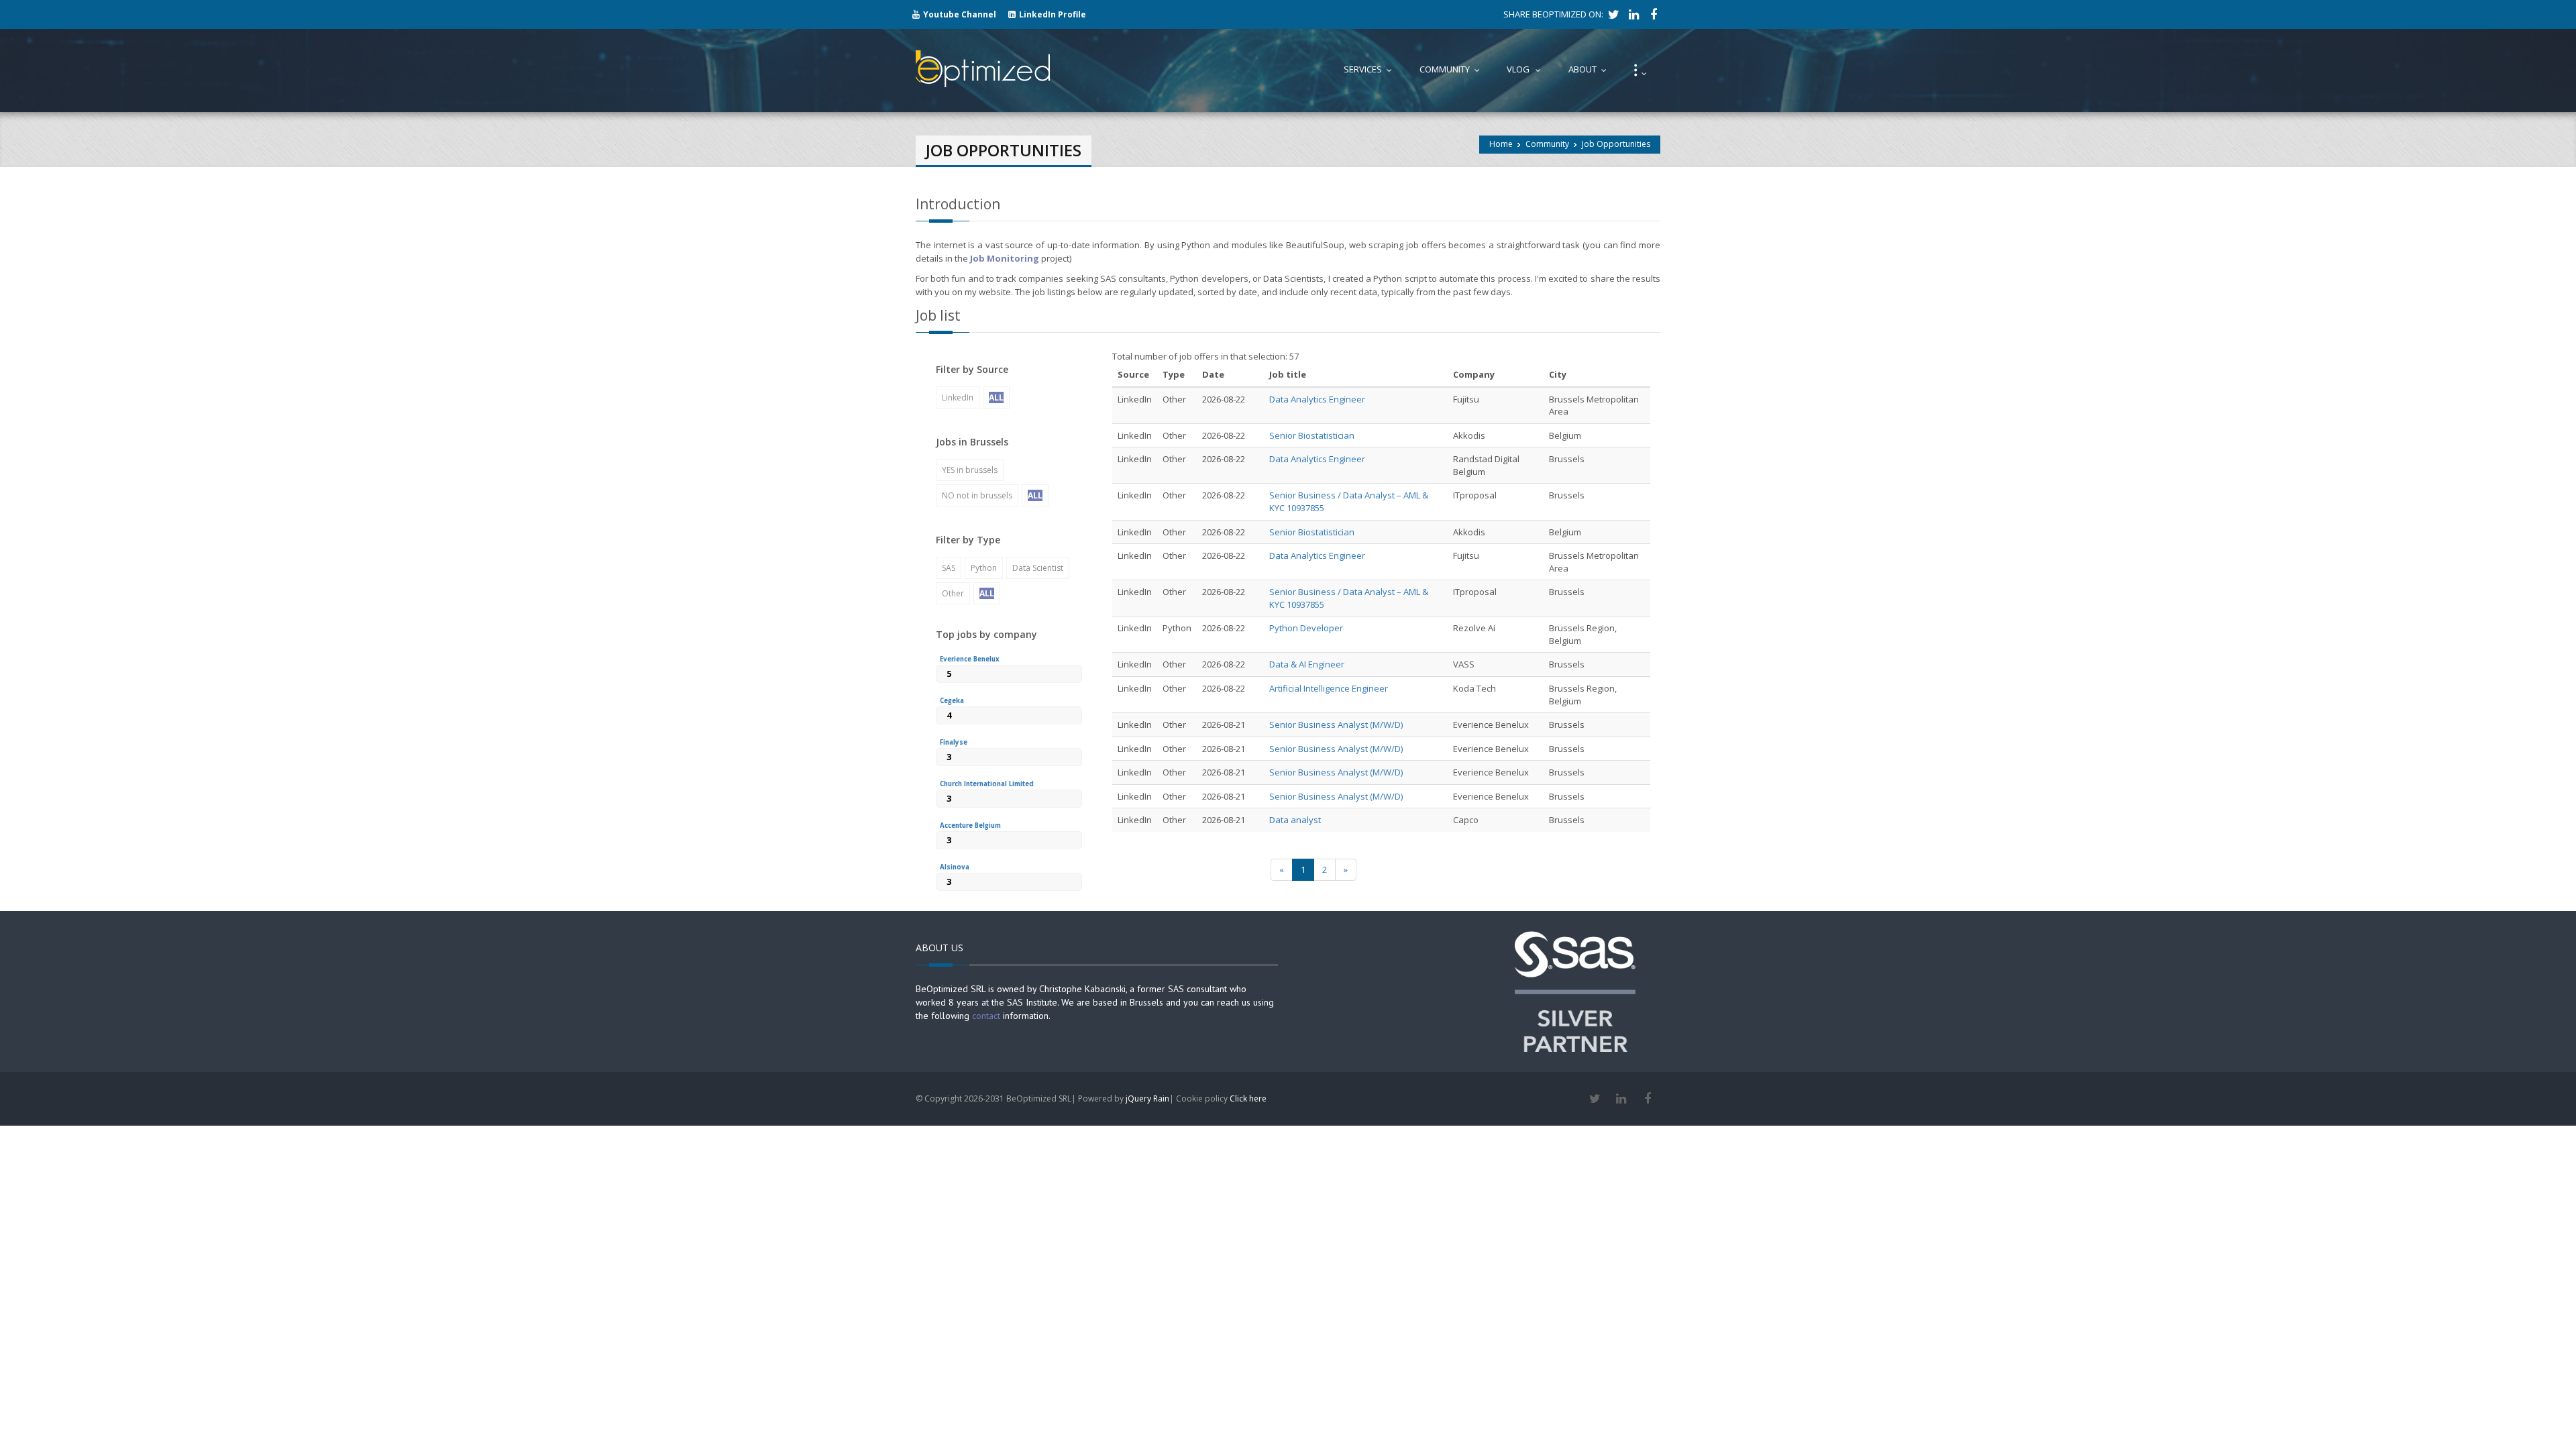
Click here (1248, 1098)
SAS (949, 568)
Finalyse (954, 742)
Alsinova (955, 867)
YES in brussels (970, 470)
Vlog (1527, 69)
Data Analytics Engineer (1317, 399)
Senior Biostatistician (1312, 435)
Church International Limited (987, 784)
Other (953, 593)
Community (1547, 144)
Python (984, 568)
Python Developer (1306, 628)
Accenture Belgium (970, 825)
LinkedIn (958, 397)
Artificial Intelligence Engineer (1329, 688)
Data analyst (1295, 820)
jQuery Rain (1147, 1098)
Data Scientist (1038, 568)
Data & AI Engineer (1307, 664)
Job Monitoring (1005, 258)
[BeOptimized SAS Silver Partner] (1575, 990)
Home (1501, 144)
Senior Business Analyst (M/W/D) (1336, 724)
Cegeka (952, 701)
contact (986, 1016)
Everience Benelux (970, 659)
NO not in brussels (977, 495)
